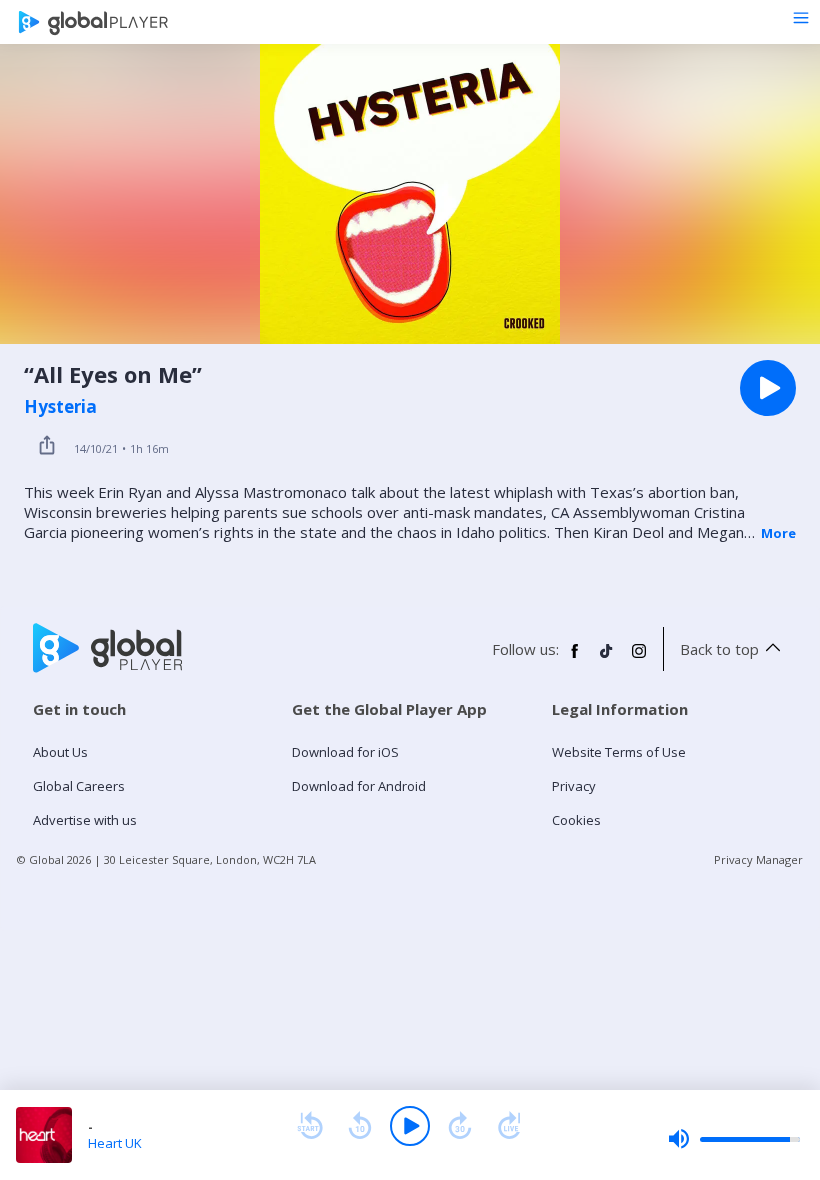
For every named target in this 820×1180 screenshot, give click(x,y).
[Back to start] (310, 1126)
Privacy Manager (758, 859)
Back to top (719, 649)
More (778, 533)
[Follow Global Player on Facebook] (575, 659)
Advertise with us (85, 820)
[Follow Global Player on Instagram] (639, 659)
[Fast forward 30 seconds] (460, 1126)
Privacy (574, 786)
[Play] (410, 1126)
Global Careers (79, 786)
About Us (60, 752)
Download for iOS (345, 752)
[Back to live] (510, 1126)
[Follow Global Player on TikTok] (607, 659)
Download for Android (359, 786)
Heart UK (115, 1143)
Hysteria (60, 407)
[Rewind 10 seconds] (360, 1126)
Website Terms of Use (619, 752)
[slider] (734, 1139)
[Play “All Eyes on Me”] (768, 388)
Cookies (576, 820)
